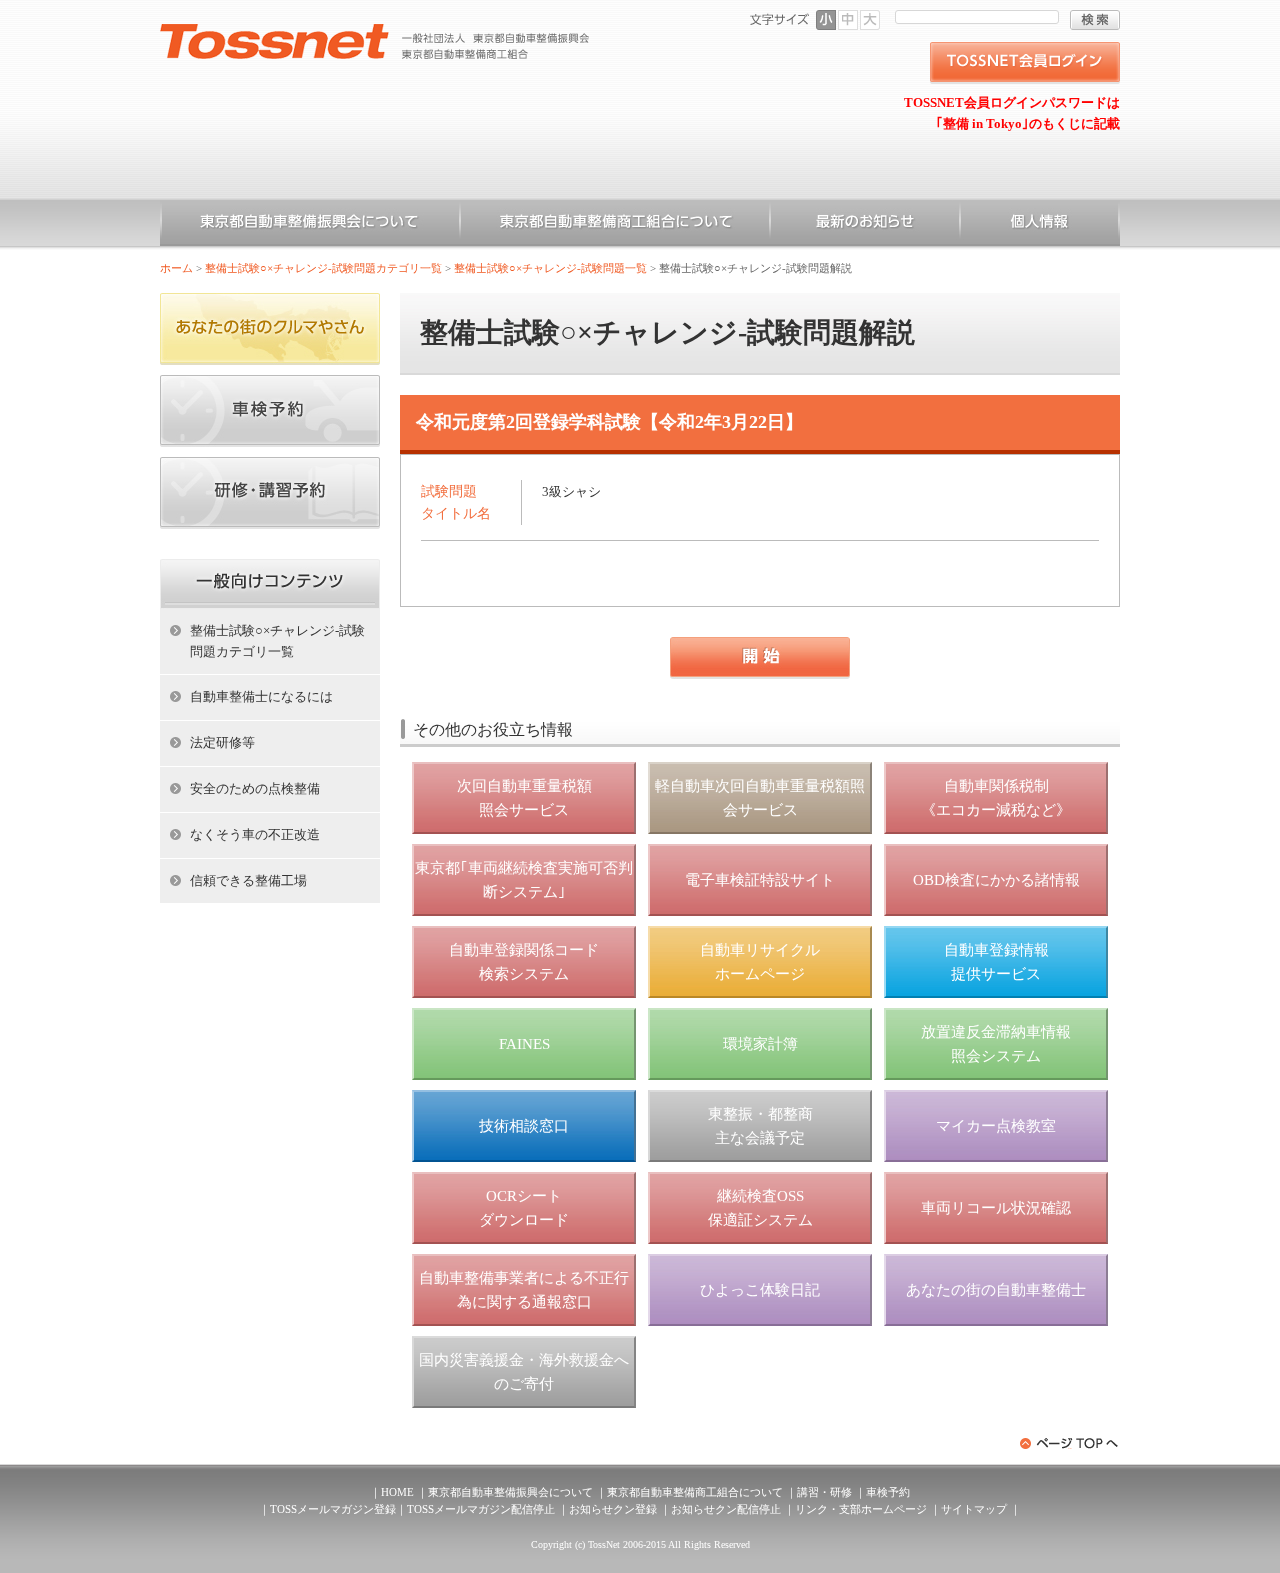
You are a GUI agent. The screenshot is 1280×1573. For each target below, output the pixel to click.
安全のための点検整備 (255, 788)
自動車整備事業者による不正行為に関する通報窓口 (524, 1290)
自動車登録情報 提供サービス (996, 962)
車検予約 (888, 1492)
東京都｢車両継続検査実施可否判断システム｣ (524, 880)
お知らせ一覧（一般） (865, 225)
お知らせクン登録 (613, 1509)
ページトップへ (1070, 1443)
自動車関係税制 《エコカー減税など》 (996, 798)
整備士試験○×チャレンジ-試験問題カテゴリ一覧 (323, 268)
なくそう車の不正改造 (255, 834)
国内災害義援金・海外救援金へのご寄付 (524, 1372)
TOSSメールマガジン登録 (333, 1509)
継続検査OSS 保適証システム (760, 1208)
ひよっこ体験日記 (760, 1290)
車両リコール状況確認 (996, 1208)
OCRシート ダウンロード (524, 1208)
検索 (1095, 20)
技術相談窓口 (524, 1126)
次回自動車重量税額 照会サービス (524, 798)
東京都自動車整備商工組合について (615, 225)
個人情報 (1040, 225)
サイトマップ (974, 1509)
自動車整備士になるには (261, 696)
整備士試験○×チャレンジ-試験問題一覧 (550, 268)
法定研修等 (222, 742)
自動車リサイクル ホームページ (760, 962)
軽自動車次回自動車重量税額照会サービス (760, 798)
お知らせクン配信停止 (726, 1509)
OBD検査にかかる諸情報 (996, 880)
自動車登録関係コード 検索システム (524, 962)
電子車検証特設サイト (760, 880)
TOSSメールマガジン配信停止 (481, 1509)
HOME (397, 1492)
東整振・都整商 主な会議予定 (760, 1126)
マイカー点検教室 (996, 1126)
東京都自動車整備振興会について (310, 225)
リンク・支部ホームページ (861, 1509)
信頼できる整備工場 (248, 880)
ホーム (176, 268)
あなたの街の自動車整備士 (996, 1290)
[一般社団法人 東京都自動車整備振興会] (375, 31)
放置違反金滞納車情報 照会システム (996, 1044)
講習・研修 (824, 1492)
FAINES (524, 1044)
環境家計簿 (760, 1044)
